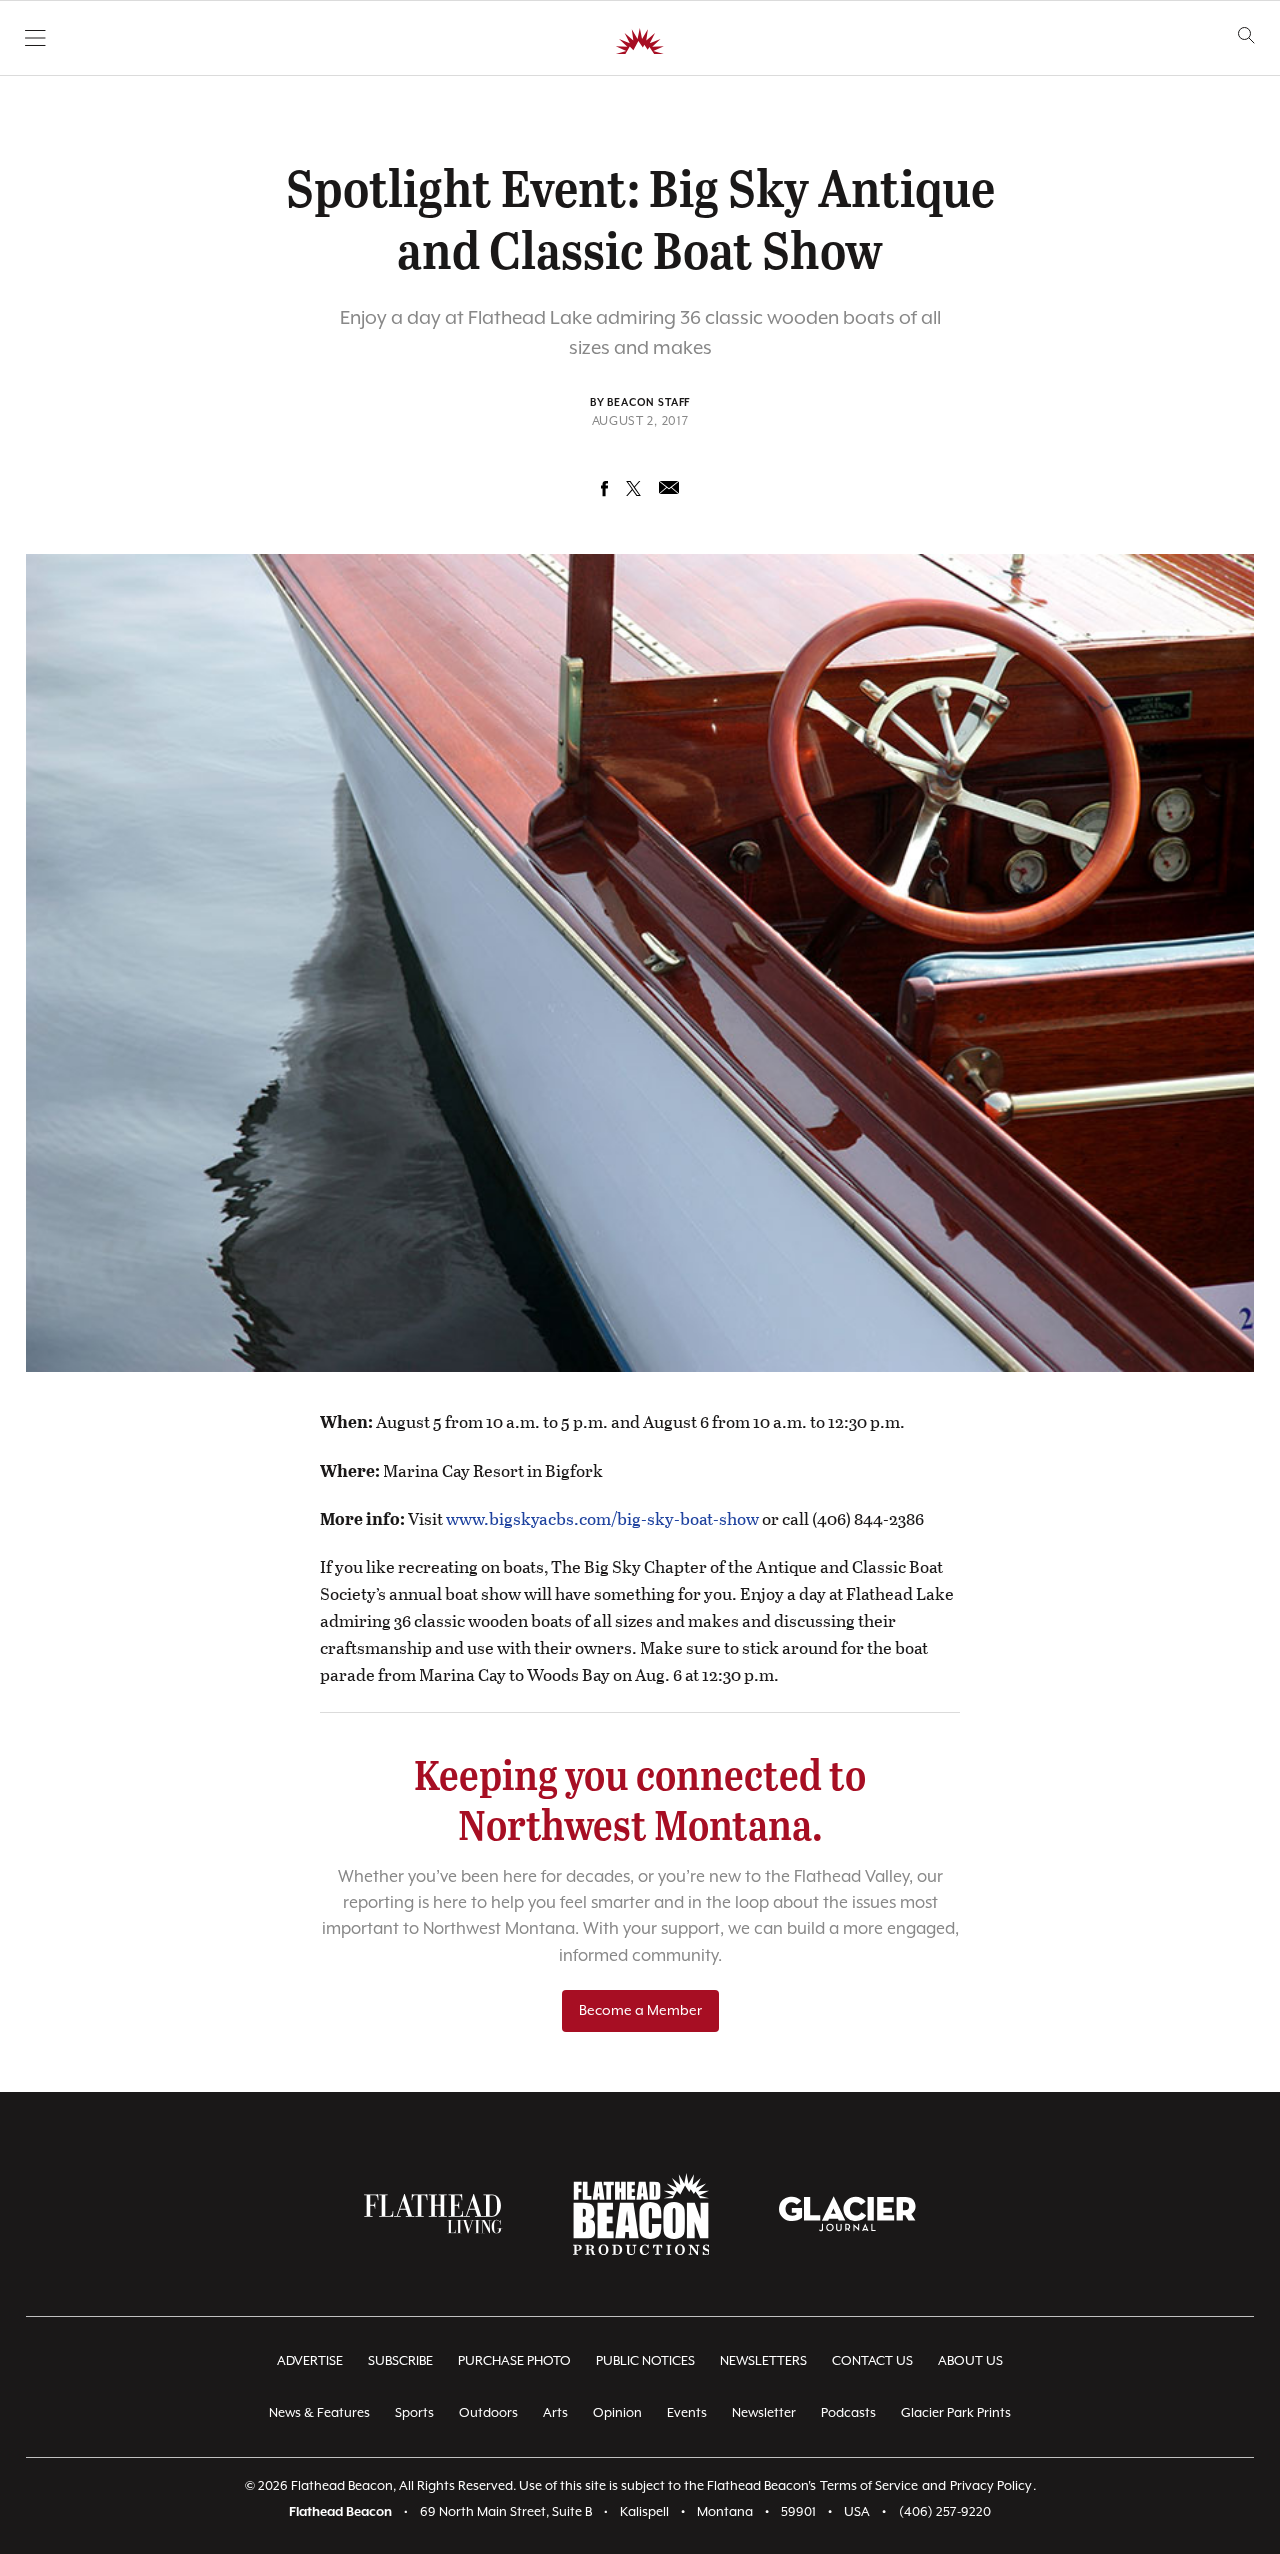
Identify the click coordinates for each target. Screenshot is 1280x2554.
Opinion (617, 2413)
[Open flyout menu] (35, 38)
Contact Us (872, 2361)
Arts (555, 2413)
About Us (970, 2361)
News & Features (319, 2413)
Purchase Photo (514, 2361)
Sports (414, 2413)
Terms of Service (869, 2486)
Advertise (310, 2361)
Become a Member (640, 2011)
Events (687, 2413)
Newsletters (763, 2361)
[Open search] (1246, 35)
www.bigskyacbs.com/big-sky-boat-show (604, 1518)
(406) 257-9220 (945, 2512)
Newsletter (764, 2413)
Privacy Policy (991, 2486)
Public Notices (645, 2361)
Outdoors (488, 2413)
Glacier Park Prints (956, 2413)
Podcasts (848, 2413)
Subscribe (400, 2361)
